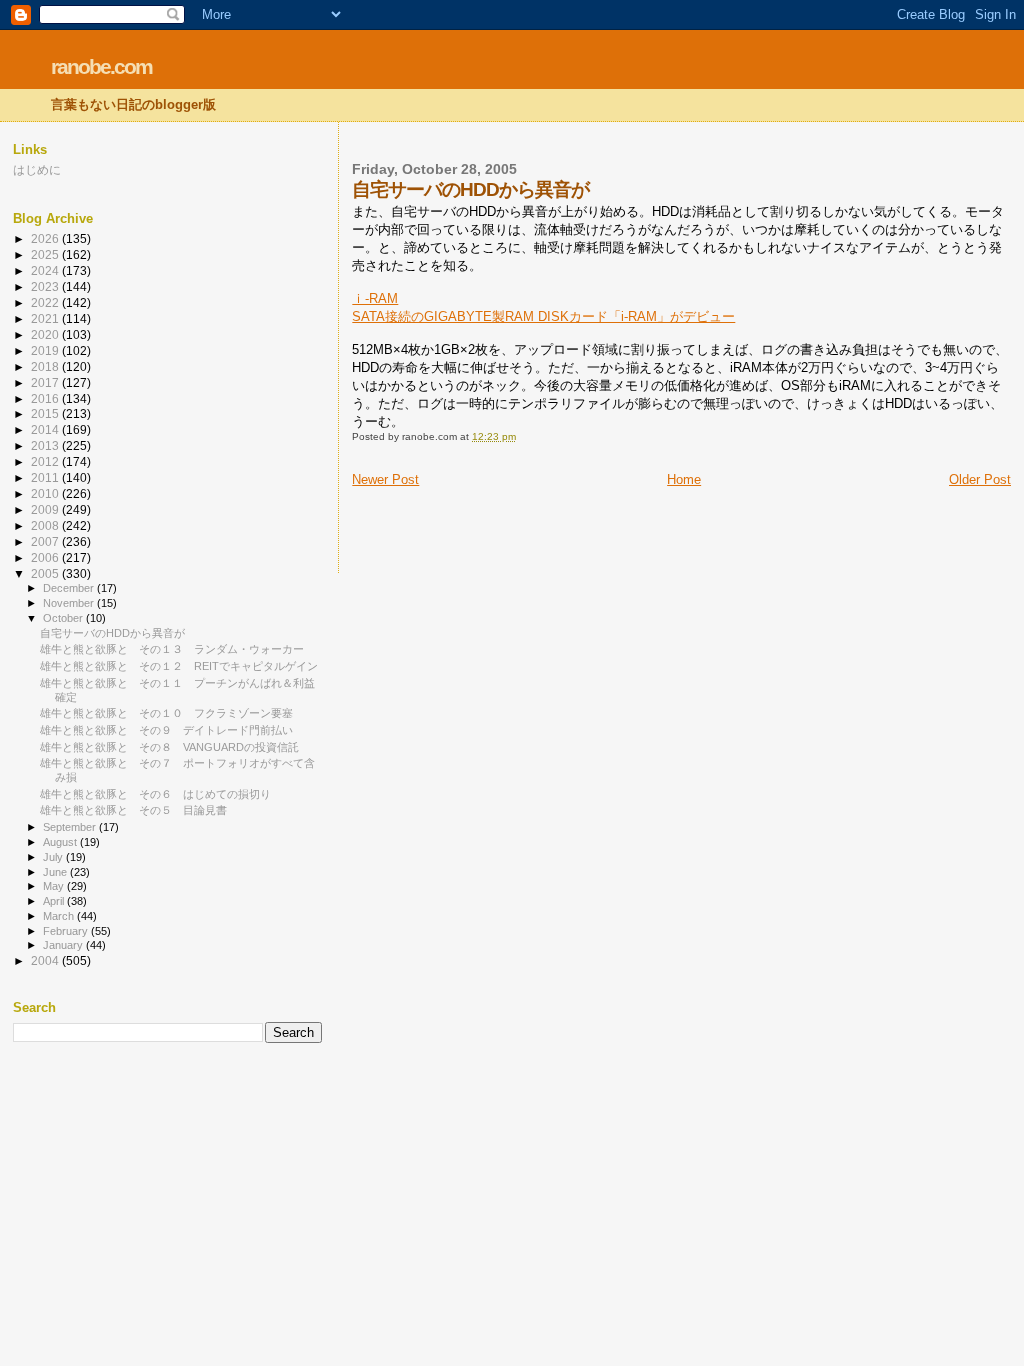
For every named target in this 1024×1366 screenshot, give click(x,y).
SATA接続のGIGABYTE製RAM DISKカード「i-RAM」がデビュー (543, 316)
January (64, 945)
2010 (46, 493)
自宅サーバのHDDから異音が (112, 633)
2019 (46, 350)
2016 (46, 398)
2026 (46, 238)
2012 (46, 461)
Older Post (980, 479)
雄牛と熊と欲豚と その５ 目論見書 (133, 810)
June (56, 872)
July (54, 857)
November (70, 603)
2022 (46, 302)
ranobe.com (101, 66)
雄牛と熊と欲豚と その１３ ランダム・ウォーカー (172, 649)
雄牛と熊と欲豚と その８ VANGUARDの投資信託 (169, 747)
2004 (46, 960)
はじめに (37, 169)
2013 (46, 445)
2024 (46, 270)
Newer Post (385, 479)
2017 (46, 382)
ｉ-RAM (375, 298)
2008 (46, 525)
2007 (46, 541)
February (67, 931)
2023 (46, 286)
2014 (46, 429)
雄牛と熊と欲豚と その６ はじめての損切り (155, 794)
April (55, 901)
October (64, 618)
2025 (46, 254)
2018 (46, 366)
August (61, 842)
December (70, 588)
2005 (46, 573)
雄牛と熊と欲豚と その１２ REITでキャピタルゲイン (179, 666)
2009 (46, 509)
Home (684, 479)
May (55, 886)
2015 (46, 413)
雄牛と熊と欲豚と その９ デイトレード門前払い (166, 730)
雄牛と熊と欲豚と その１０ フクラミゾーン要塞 (166, 713)
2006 (46, 557)
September (71, 827)
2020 (46, 334)
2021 (46, 318)
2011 (46, 477)
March (60, 916)
